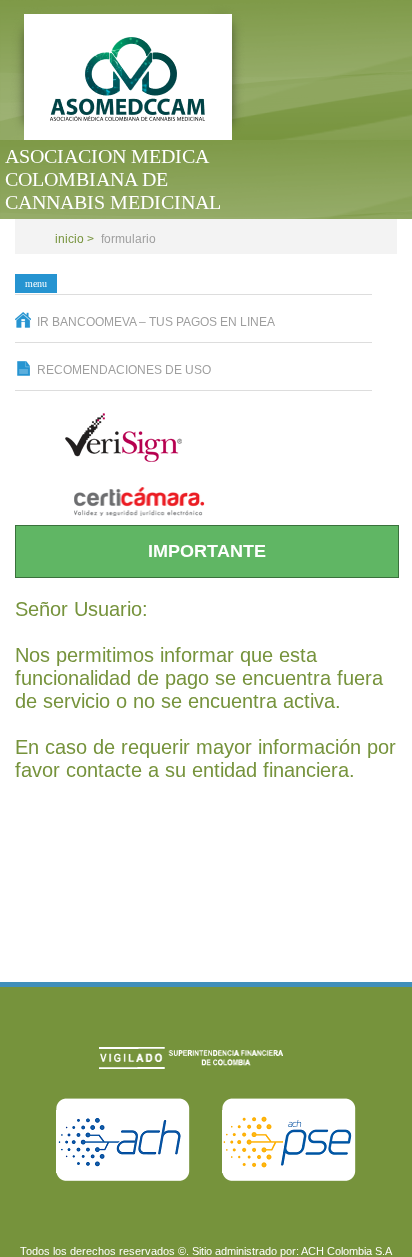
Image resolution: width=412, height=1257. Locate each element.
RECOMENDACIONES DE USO (124, 370)
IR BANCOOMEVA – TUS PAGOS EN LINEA (156, 322)
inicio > (74, 239)
